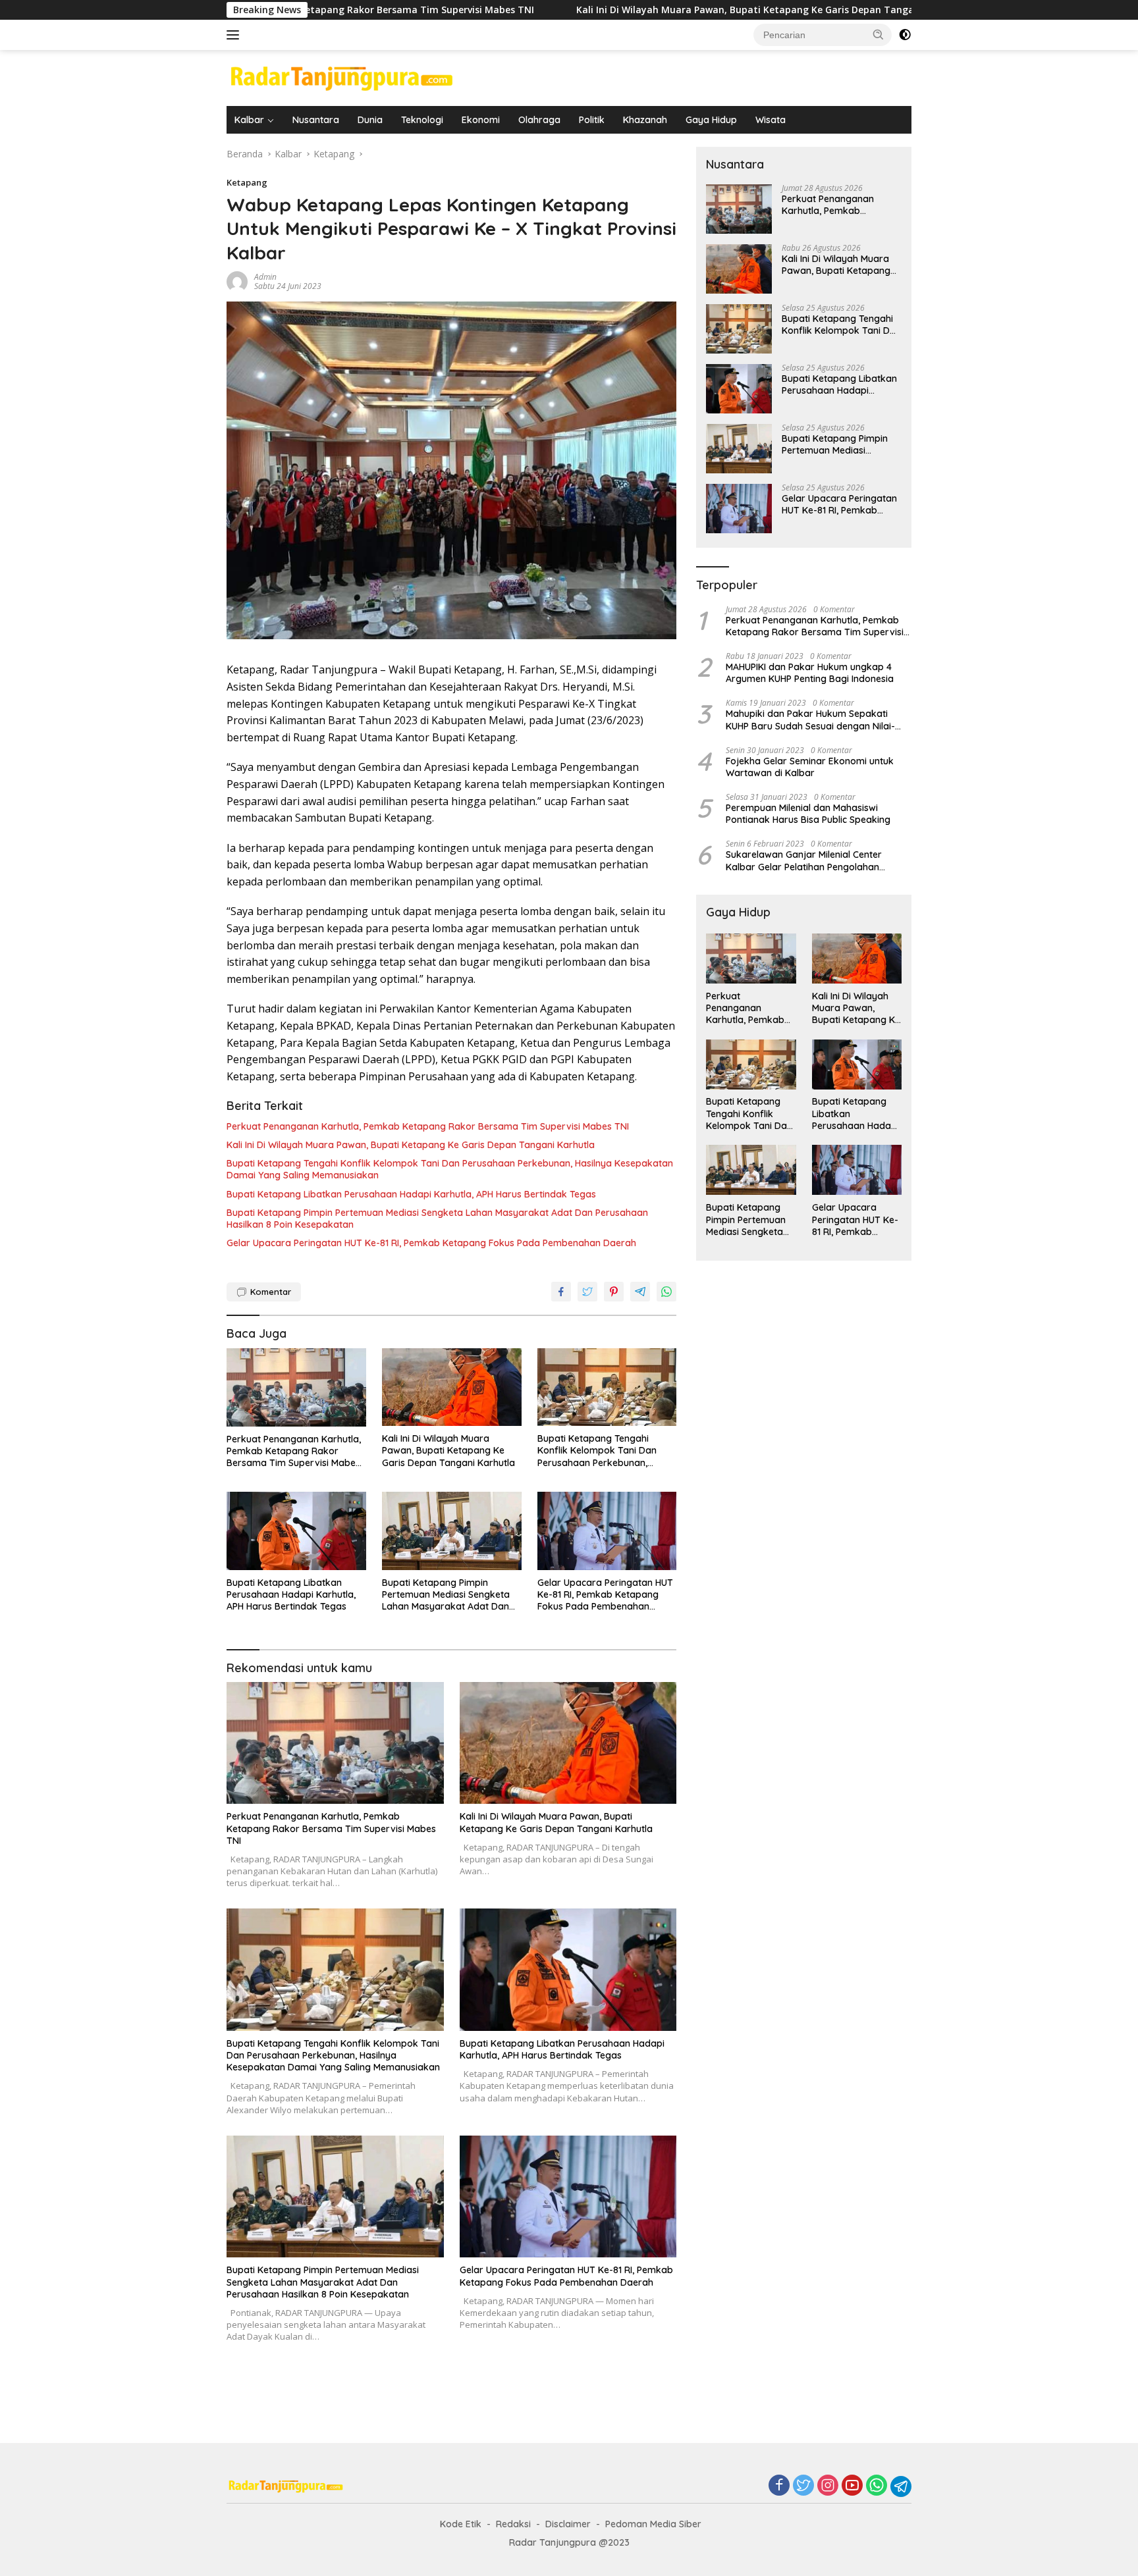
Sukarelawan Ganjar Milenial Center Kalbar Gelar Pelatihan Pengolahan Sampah (804, 861)
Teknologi (422, 120)
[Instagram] (828, 2486)
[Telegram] (901, 2486)
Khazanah (645, 120)
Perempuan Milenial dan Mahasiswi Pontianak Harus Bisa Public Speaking (808, 814)
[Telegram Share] (640, 1292)
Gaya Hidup (711, 120)
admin (265, 277)
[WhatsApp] (877, 2486)
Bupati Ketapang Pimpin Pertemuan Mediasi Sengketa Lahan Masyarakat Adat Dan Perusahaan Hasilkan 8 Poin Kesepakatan (437, 1219)
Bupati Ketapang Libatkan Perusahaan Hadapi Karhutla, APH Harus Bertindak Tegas (411, 1194)
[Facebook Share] (561, 1292)
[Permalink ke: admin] (237, 281)
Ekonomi (481, 120)
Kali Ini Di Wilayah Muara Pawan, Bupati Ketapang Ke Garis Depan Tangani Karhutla (620, 10)
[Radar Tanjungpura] (342, 77)
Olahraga (539, 120)
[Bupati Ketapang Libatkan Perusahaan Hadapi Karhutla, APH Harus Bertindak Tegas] (296, 1531)
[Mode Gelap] (905, 35)
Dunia (370, 120)
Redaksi (513, 2524)
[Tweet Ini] (587, 1292)
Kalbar (249, 120)
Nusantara (316, 120)
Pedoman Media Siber (653, 2524)
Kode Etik (461, 2524)
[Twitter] (803, 2486)
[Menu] (235, 35)
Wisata (771, 120)
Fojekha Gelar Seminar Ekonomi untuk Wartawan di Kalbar (810, 767)
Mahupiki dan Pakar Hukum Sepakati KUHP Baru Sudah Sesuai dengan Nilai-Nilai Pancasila (810, 720)
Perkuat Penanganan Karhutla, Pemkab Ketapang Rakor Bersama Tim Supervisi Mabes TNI (428, 1126)
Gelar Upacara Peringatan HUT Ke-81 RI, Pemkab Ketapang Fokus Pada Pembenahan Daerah (431, 1243)
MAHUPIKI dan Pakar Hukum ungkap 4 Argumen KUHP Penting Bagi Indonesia (810, 673)
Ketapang (247, 182)
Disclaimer (568, 2524)
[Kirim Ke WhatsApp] (666, 1292)
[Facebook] (779, 2486)
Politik (592, 120)
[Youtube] (852, 2486)
